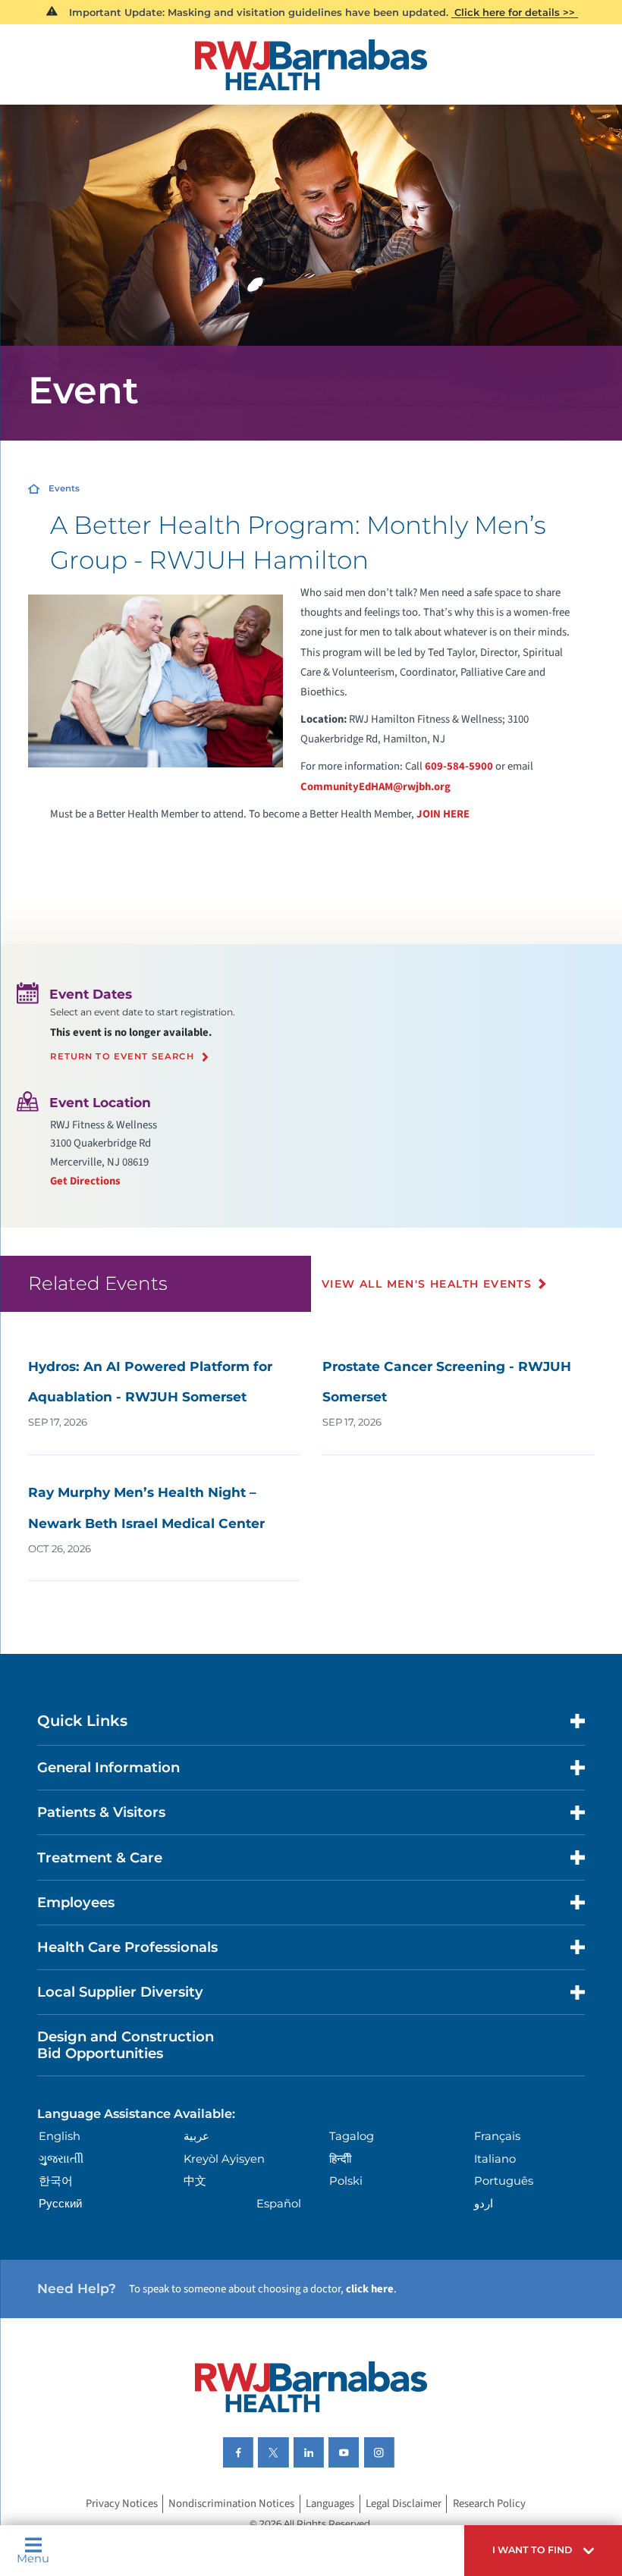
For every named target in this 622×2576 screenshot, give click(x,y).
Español (279, 2204)
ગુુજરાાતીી (61, 2159)
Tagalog (352, 2136)
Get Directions (85, 1181)
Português (504, 2181)
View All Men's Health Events (427, 1284)
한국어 (56, 2181)
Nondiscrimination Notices (231, 2504)
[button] (543, 2551)
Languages (330, 2504)
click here (370, 2289)
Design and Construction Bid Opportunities (126, 2045)
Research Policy (489, 2504)
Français (497, 2136)
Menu (33, 2558)
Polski (346, 2181)
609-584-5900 (459, 766)
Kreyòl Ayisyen (224, 2159)
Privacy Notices (122, 2504)
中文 (195, 2181)
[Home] (311, 65)
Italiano (495, 2159)
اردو (484, 2204)
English (60, 2136)
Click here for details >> (515, 12)
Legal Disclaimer (404, 2504)
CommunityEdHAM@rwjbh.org (375, 787)
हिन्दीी (340, 2159)
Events (64, 488)
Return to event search (122, 1057)
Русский (60, 2204)
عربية (196, 2136)
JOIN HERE (442, 814)
